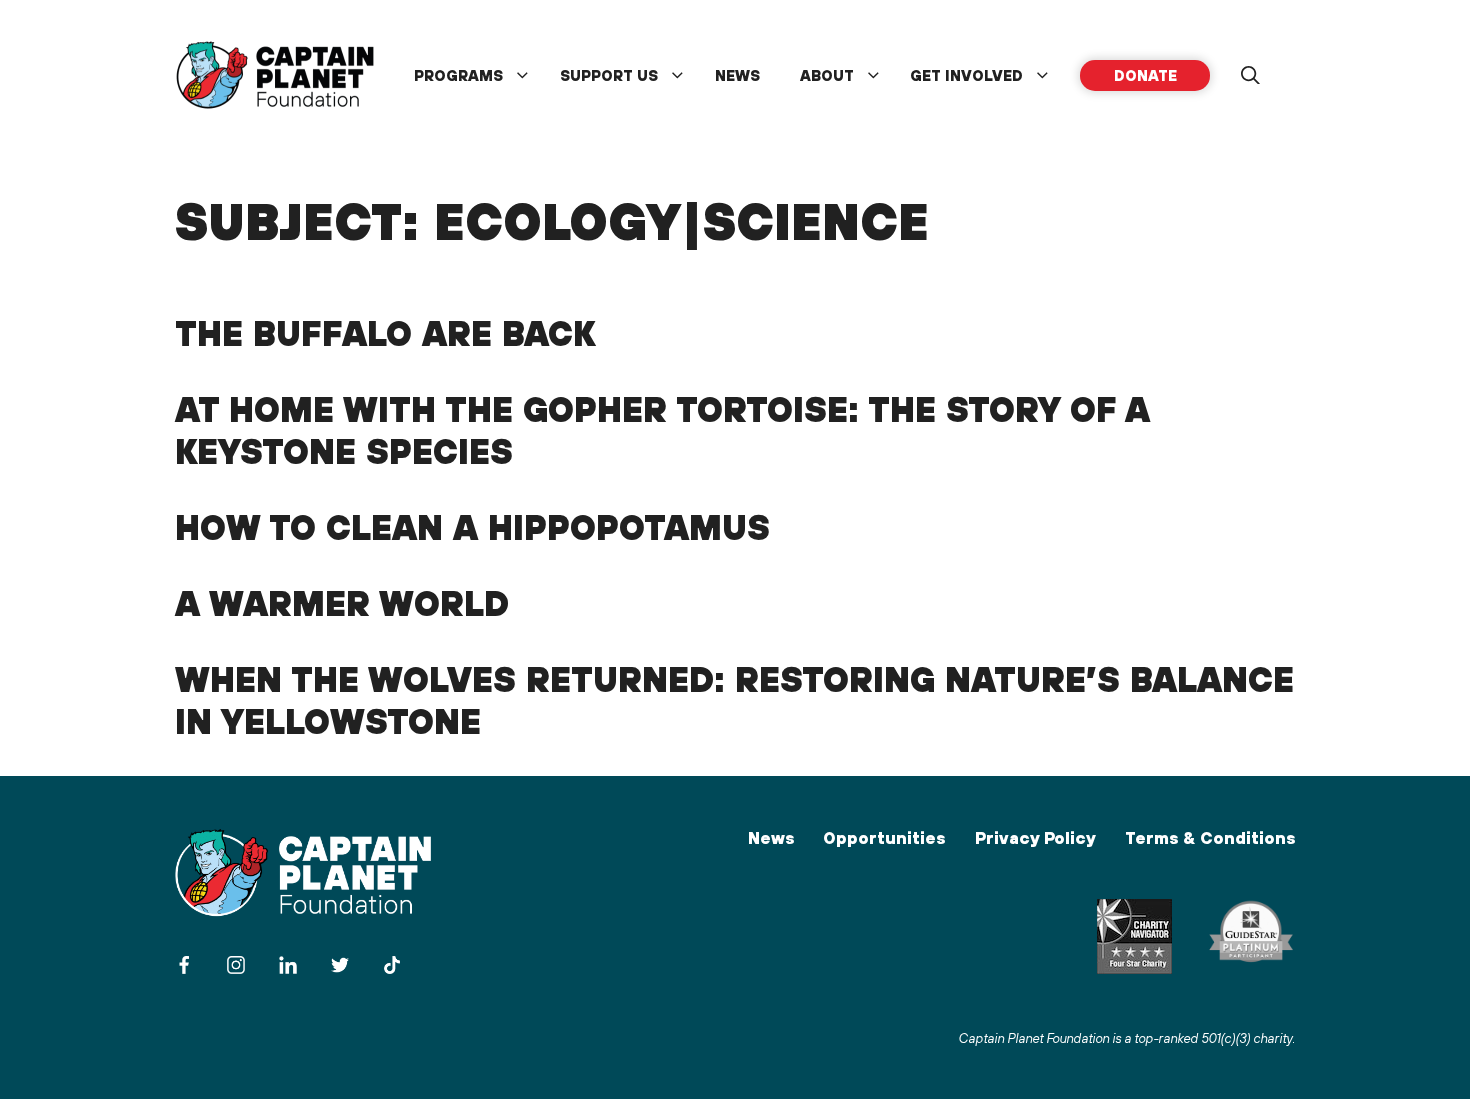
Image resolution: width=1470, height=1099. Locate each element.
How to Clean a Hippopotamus (472, 527)
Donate (1145, 75)
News (737, 75)
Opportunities (884, 838)
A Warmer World (342, 603)
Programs (458, 75)
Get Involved (966, 75)
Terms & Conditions (1210, 838)
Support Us (609, 75)
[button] (1250, 76)
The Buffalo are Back (385, 333)
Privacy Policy (1035, 838)
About (827, 75)
